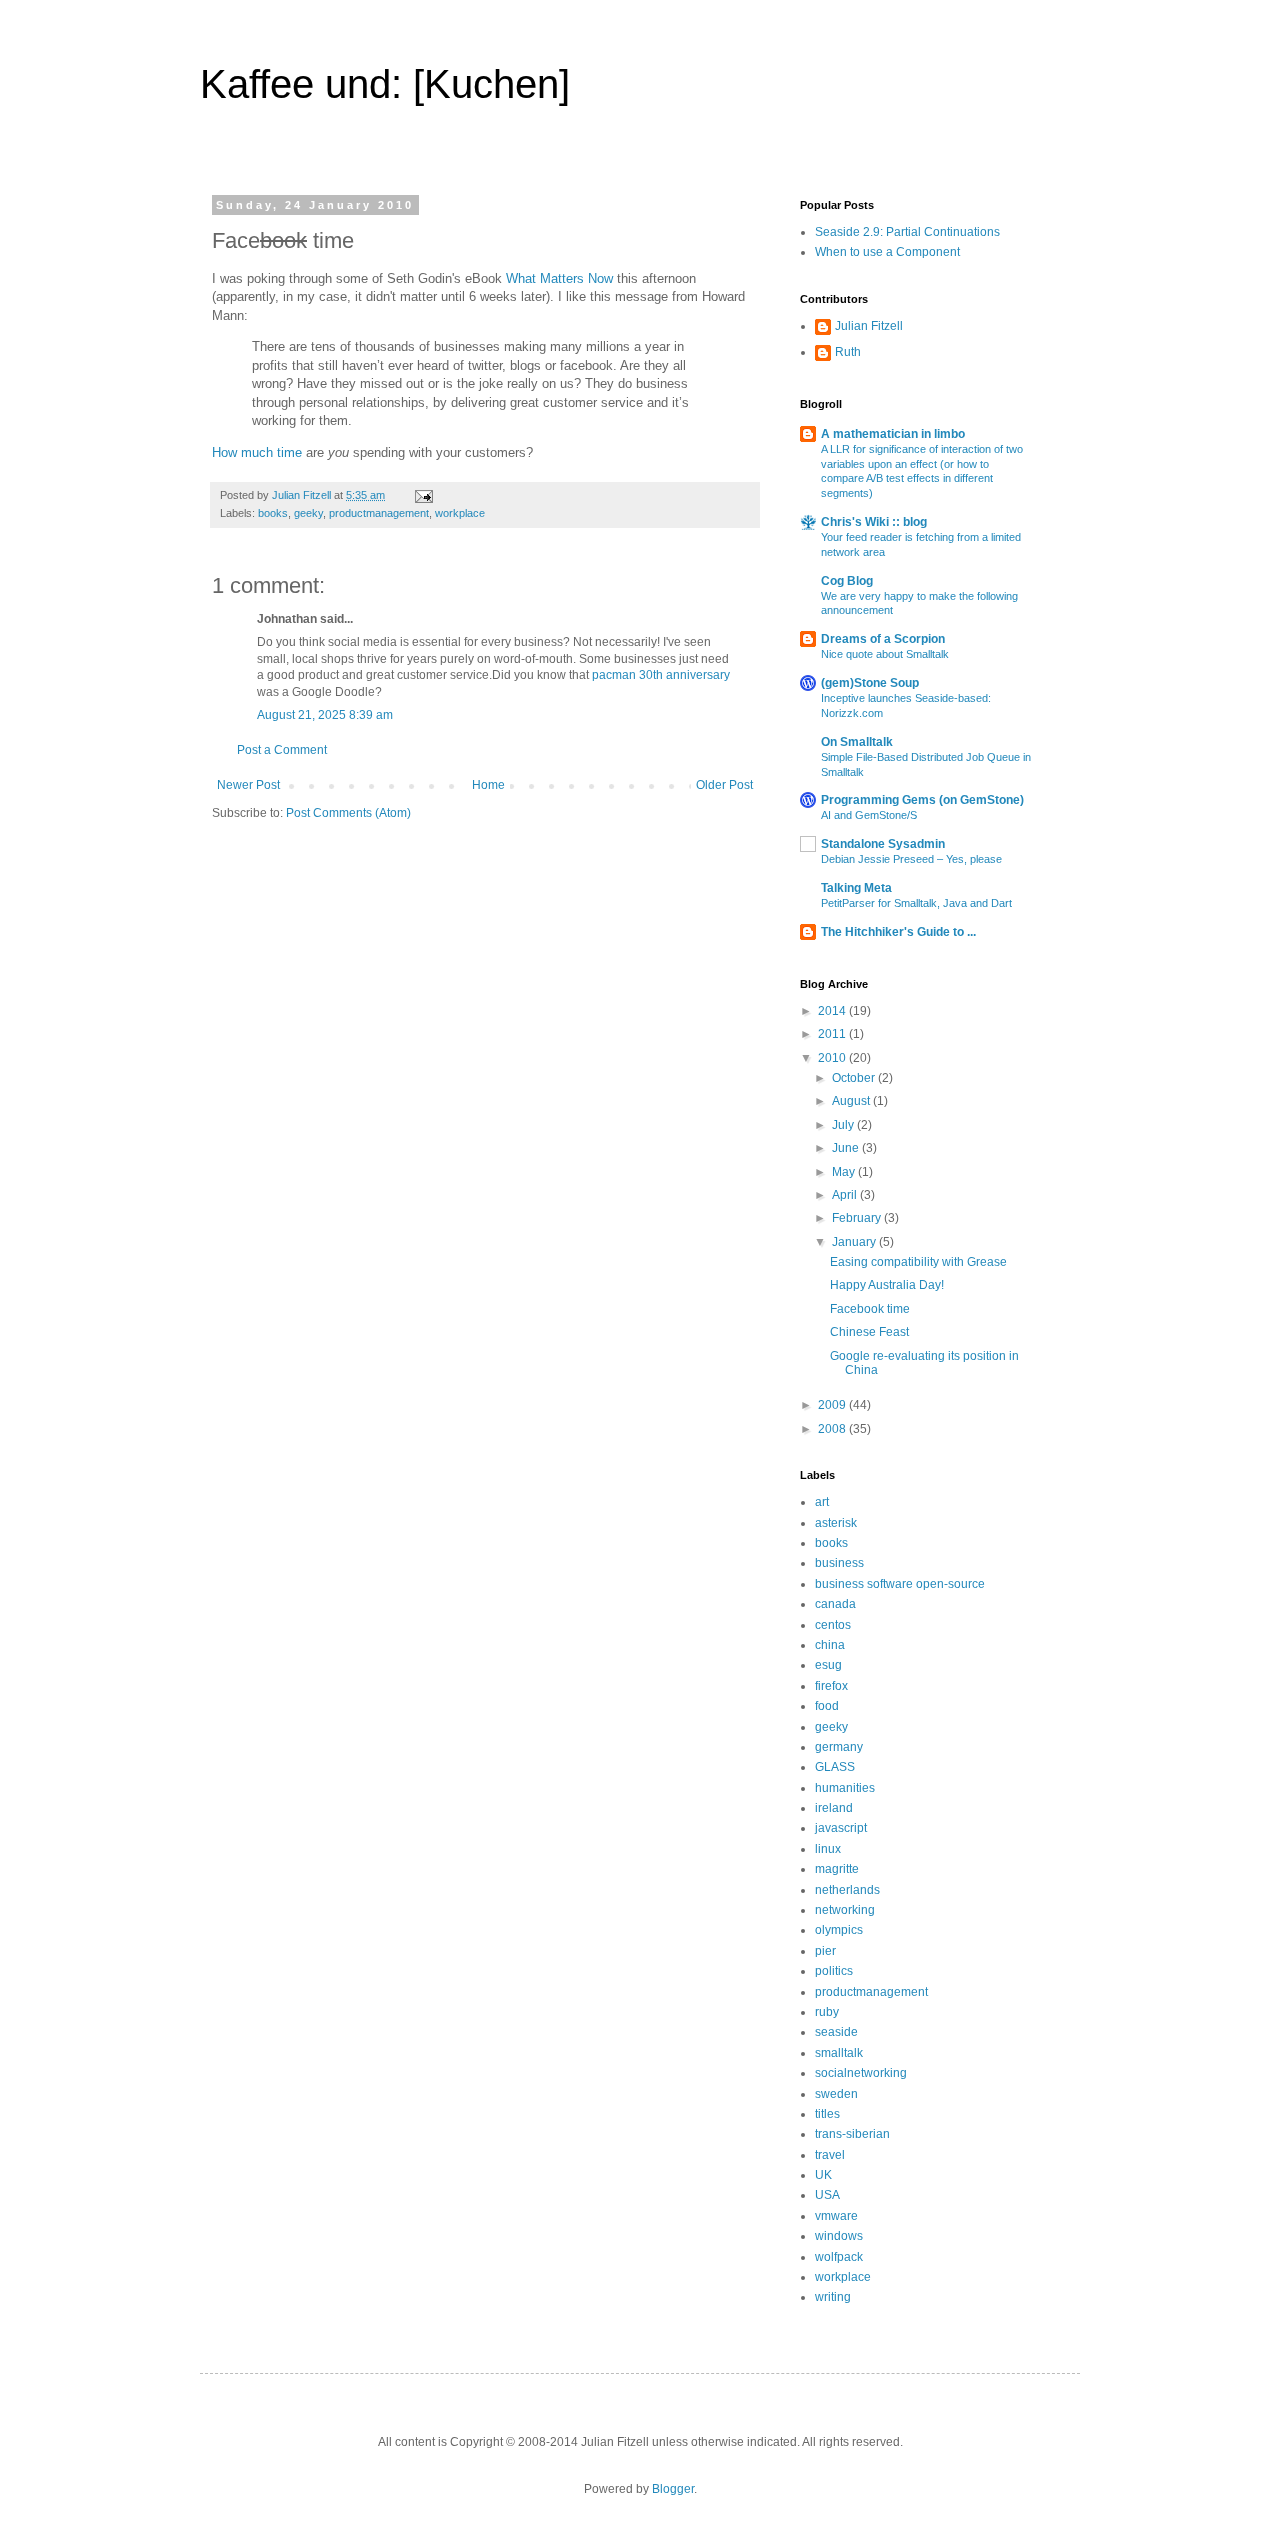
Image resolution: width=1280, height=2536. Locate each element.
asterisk (836, 1523)
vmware (836, 2216)
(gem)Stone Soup (870, 683)
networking (845, 1910)
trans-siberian (852, 2134)
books (273, 513)
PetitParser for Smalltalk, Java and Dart (916, 903)
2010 (833, 1058)
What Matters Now (559, 278)
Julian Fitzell (869, 326)
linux (828, 1849)
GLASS (835, 1767)
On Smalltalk (857, 742)
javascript (841, 1828)
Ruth (848, 352)
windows (839, 2236)
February (858, 1218)
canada (835, 1604)
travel (830, 2155)
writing (833, 2297)
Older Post (724, 785)
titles (827, 2114)
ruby (827, 2012)
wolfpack (839, 2257)
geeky (308, 513)
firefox (831, 1686)
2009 (833, 1405)
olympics (839, 1930)
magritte (837, 1869)
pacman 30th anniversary (661, 675)
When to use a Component (887, 252)
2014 (833, 1011)
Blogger (673, 2489)
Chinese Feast (869, 1332)
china (830, 1645)
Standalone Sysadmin (883, 844)
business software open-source (900, 1584)
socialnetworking (861, 2073)
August (852, 1101)
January (855, 1242)
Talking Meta (856, 888)
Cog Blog (847, 581)
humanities (845, 1788)
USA (827, 2195)
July (844, 1125)
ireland (834, 1808)
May (845, 1172)
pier (825, 1951)
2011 (833, 1034)
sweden (836, 2094)
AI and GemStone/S (869, 815)
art (822, 1502)
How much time (257, 452)
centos (833, 1625)
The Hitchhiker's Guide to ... (898, 932)
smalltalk (839, 2053)
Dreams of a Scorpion (883, 639)
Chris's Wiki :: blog (874, 522)
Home (488, 785)
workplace (460, 513)
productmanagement (379, 513)
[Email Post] (423, 495)
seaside (836, 2032)
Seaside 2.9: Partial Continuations (907, 232)
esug (828, 1665)
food (827, 1706)
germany (839, 1747)
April (846, 1195)
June (847, 1148)
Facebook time (870, 1309)
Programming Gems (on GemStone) (922, 800)
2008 (833, 1429)
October (855, 1078)
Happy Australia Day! (887, 1285)
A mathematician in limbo (893, 434)
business (839, 1563)
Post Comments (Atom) (348, 813)
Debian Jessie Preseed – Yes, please (911, 859)
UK (823, 2175)
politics (834, 1971)
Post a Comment (282, 750)
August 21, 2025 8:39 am (325, 715)
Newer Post (248, 785)
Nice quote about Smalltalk (885, 654)
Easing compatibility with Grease (918, 1262)
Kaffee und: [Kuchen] (385, 84)
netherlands (847, 1890)
